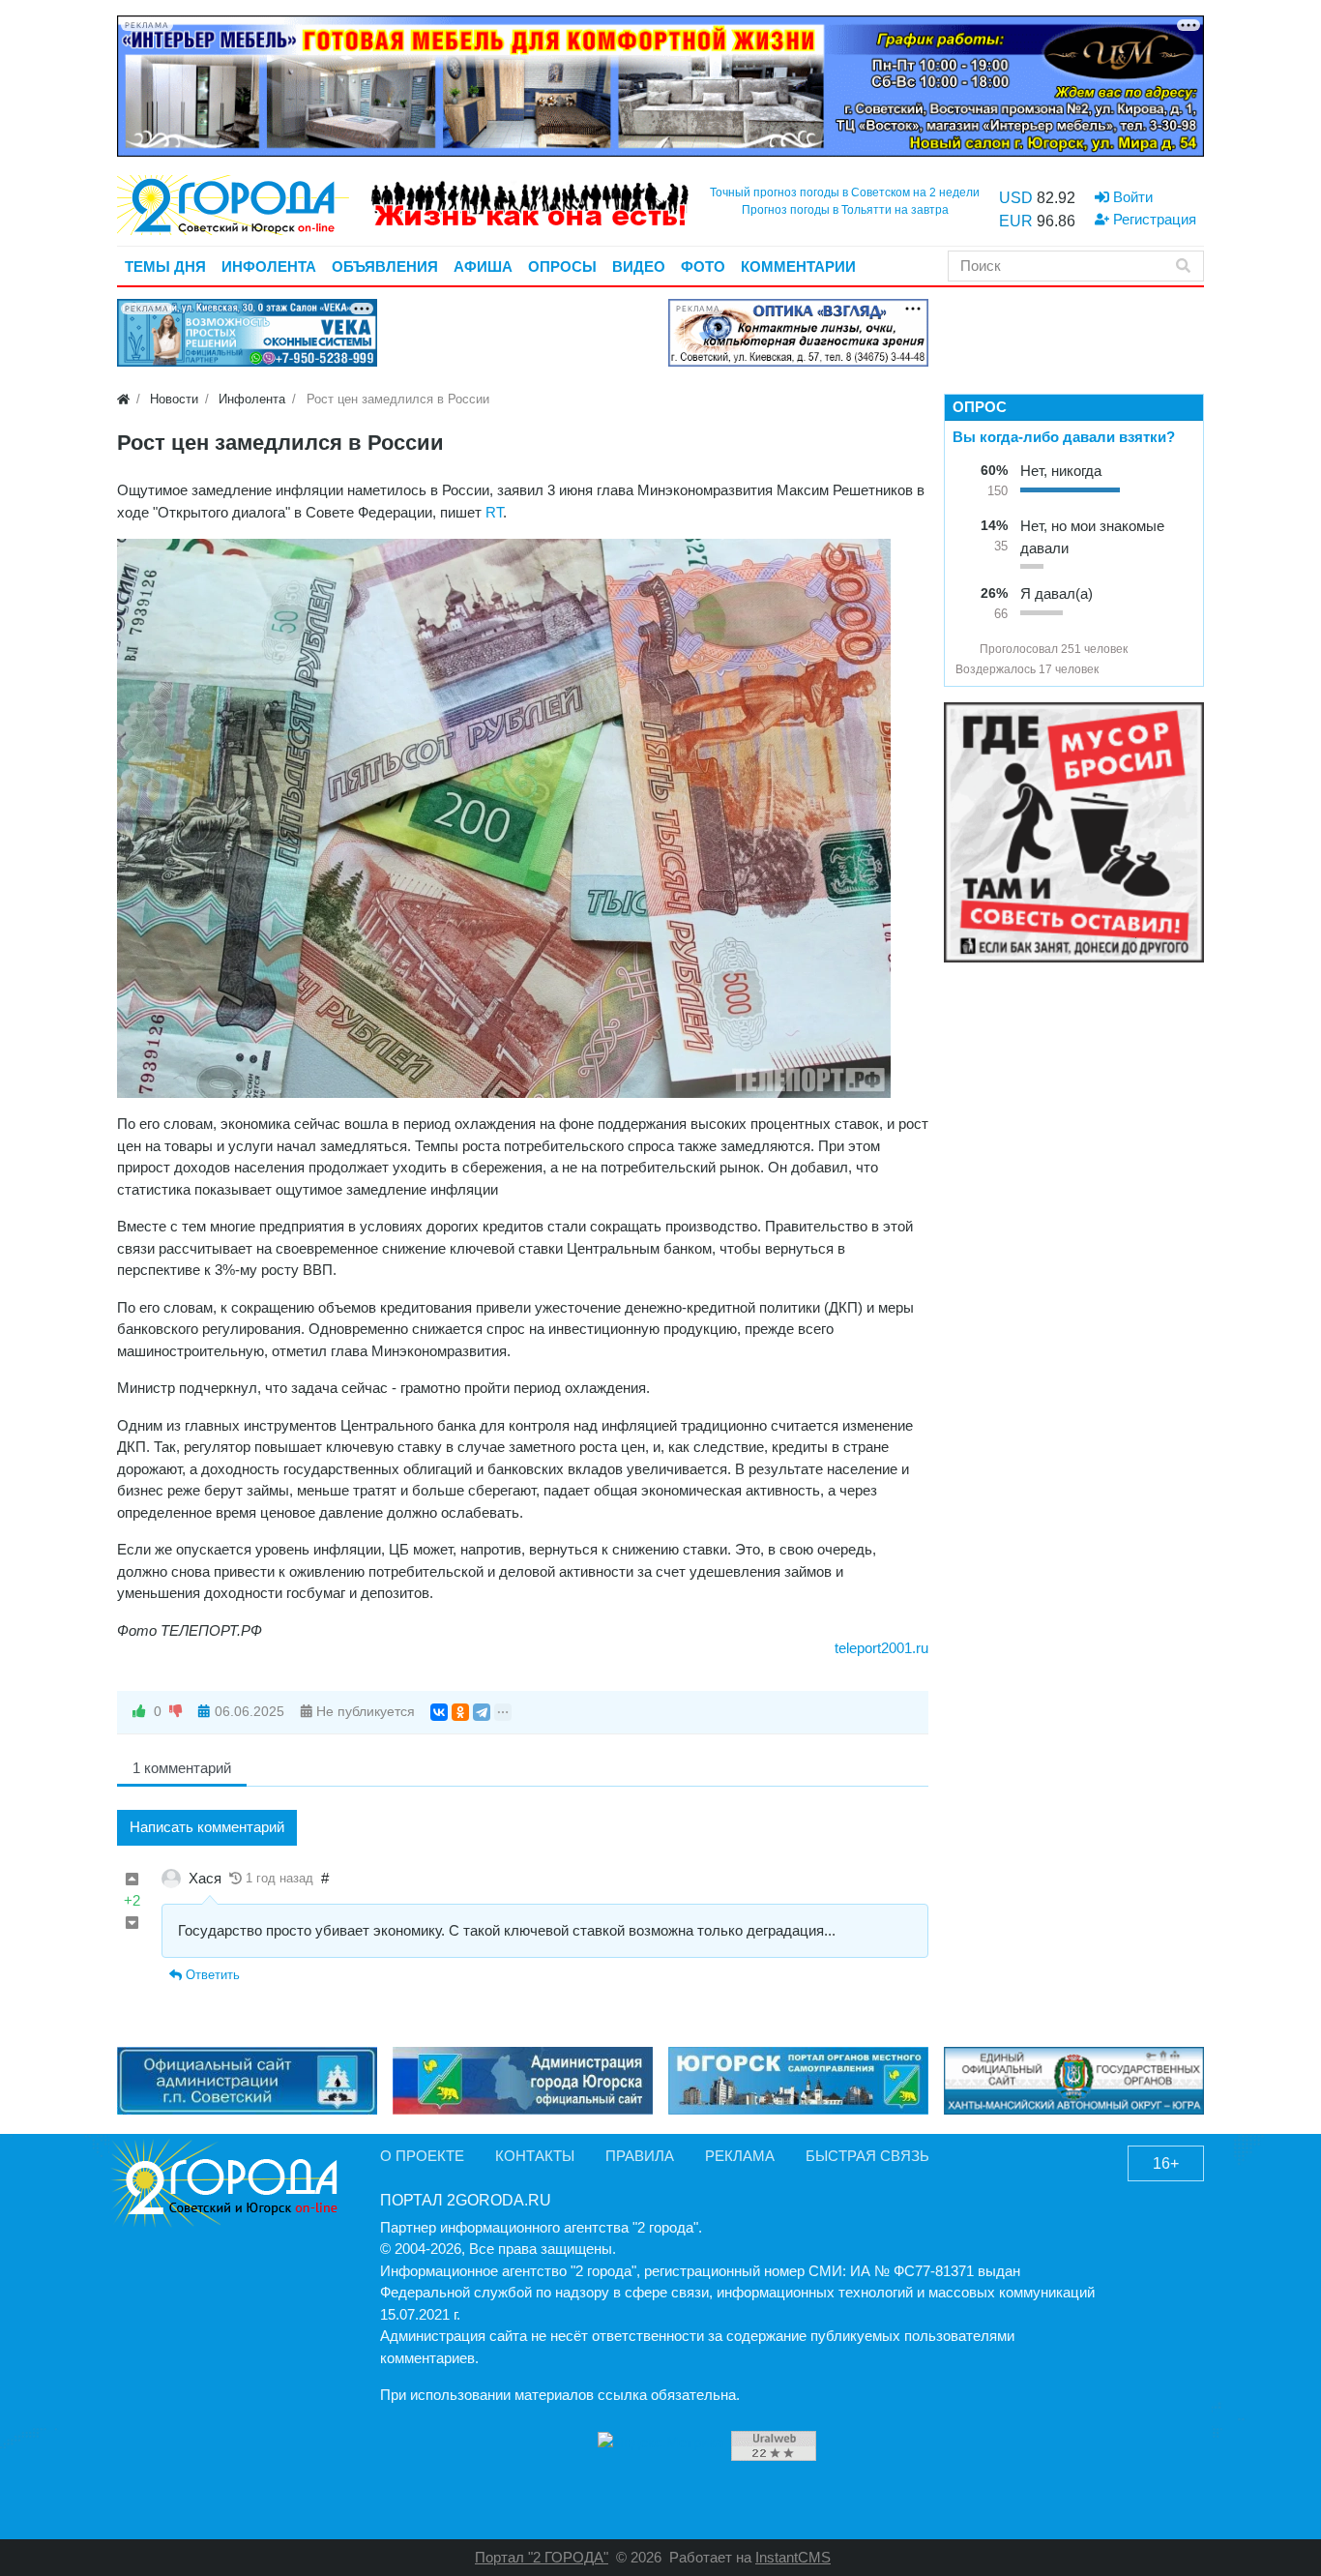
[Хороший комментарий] (132, 1880)
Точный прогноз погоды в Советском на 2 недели (845, 192)
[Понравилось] (139, 1712)
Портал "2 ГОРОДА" (542, 2557)
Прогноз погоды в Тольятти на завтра (845, 210)
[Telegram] (482, 1712)
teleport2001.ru (881, 1648)
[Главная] (123, 399)
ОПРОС (980, 407)
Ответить (211, 1975)
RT (494, 512)
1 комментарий (182, 1768)
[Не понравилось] (176, 1712)
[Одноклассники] (460, 1712)
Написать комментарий (207, 1827)
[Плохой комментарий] (132, 1924)
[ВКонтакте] (439, 1712)
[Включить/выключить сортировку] (963, 649)
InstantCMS (793, 2557)
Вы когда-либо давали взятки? (1064, 437)
